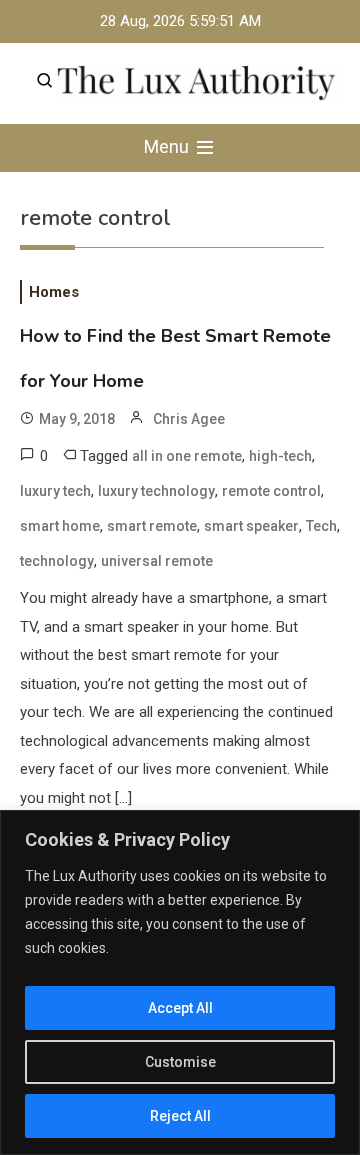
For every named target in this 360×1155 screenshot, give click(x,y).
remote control (271, 491)
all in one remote (187, 456)
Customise (180, 1062)
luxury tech (55, 491)
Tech (321, 526)
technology (57, 561)
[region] (180, 982)
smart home (60, 526)
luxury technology (156, 491)
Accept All (180, 1008)
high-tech (280, 456)
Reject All (180, 1116)
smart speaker (251, 526)
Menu (168, 146)
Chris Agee (189, 419)
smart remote (152, 526)
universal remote (157, 561)
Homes (54, 292)
